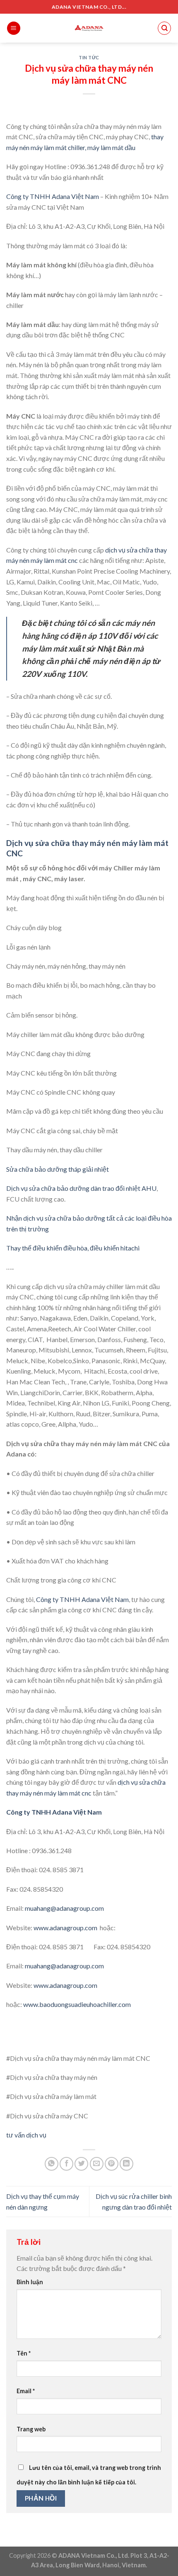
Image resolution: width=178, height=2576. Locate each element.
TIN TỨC (89, 57)
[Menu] (14, 28)
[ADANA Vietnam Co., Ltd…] (89, 28)
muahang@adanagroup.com (65, 1908)
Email (26, 2391)
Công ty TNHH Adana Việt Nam (53, 196)
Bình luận (30, 2282)
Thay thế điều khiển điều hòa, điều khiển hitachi (73, 1248)
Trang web (31, 2429)
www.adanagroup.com (65, 1928)
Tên (24, 2353)
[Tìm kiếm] (164, 28)
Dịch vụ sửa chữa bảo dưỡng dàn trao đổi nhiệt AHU (81, 1188)
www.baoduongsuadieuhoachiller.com (77, 2004)
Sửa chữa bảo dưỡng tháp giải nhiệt (58, 1169)
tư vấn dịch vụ (26, 2135)
